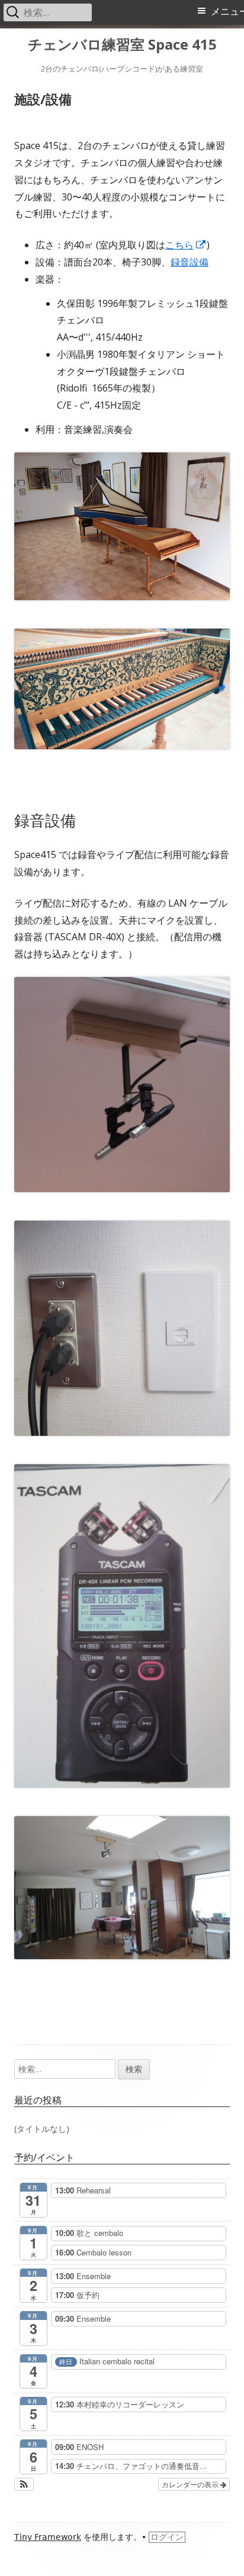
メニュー (227, 12)
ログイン (167, 2537)
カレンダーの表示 (191, 2484)
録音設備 (190, 262)
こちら (186, 245)
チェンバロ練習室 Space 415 (122, 45)
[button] (24, 2484)
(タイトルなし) (42, 2129)
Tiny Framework (48, 2537)
